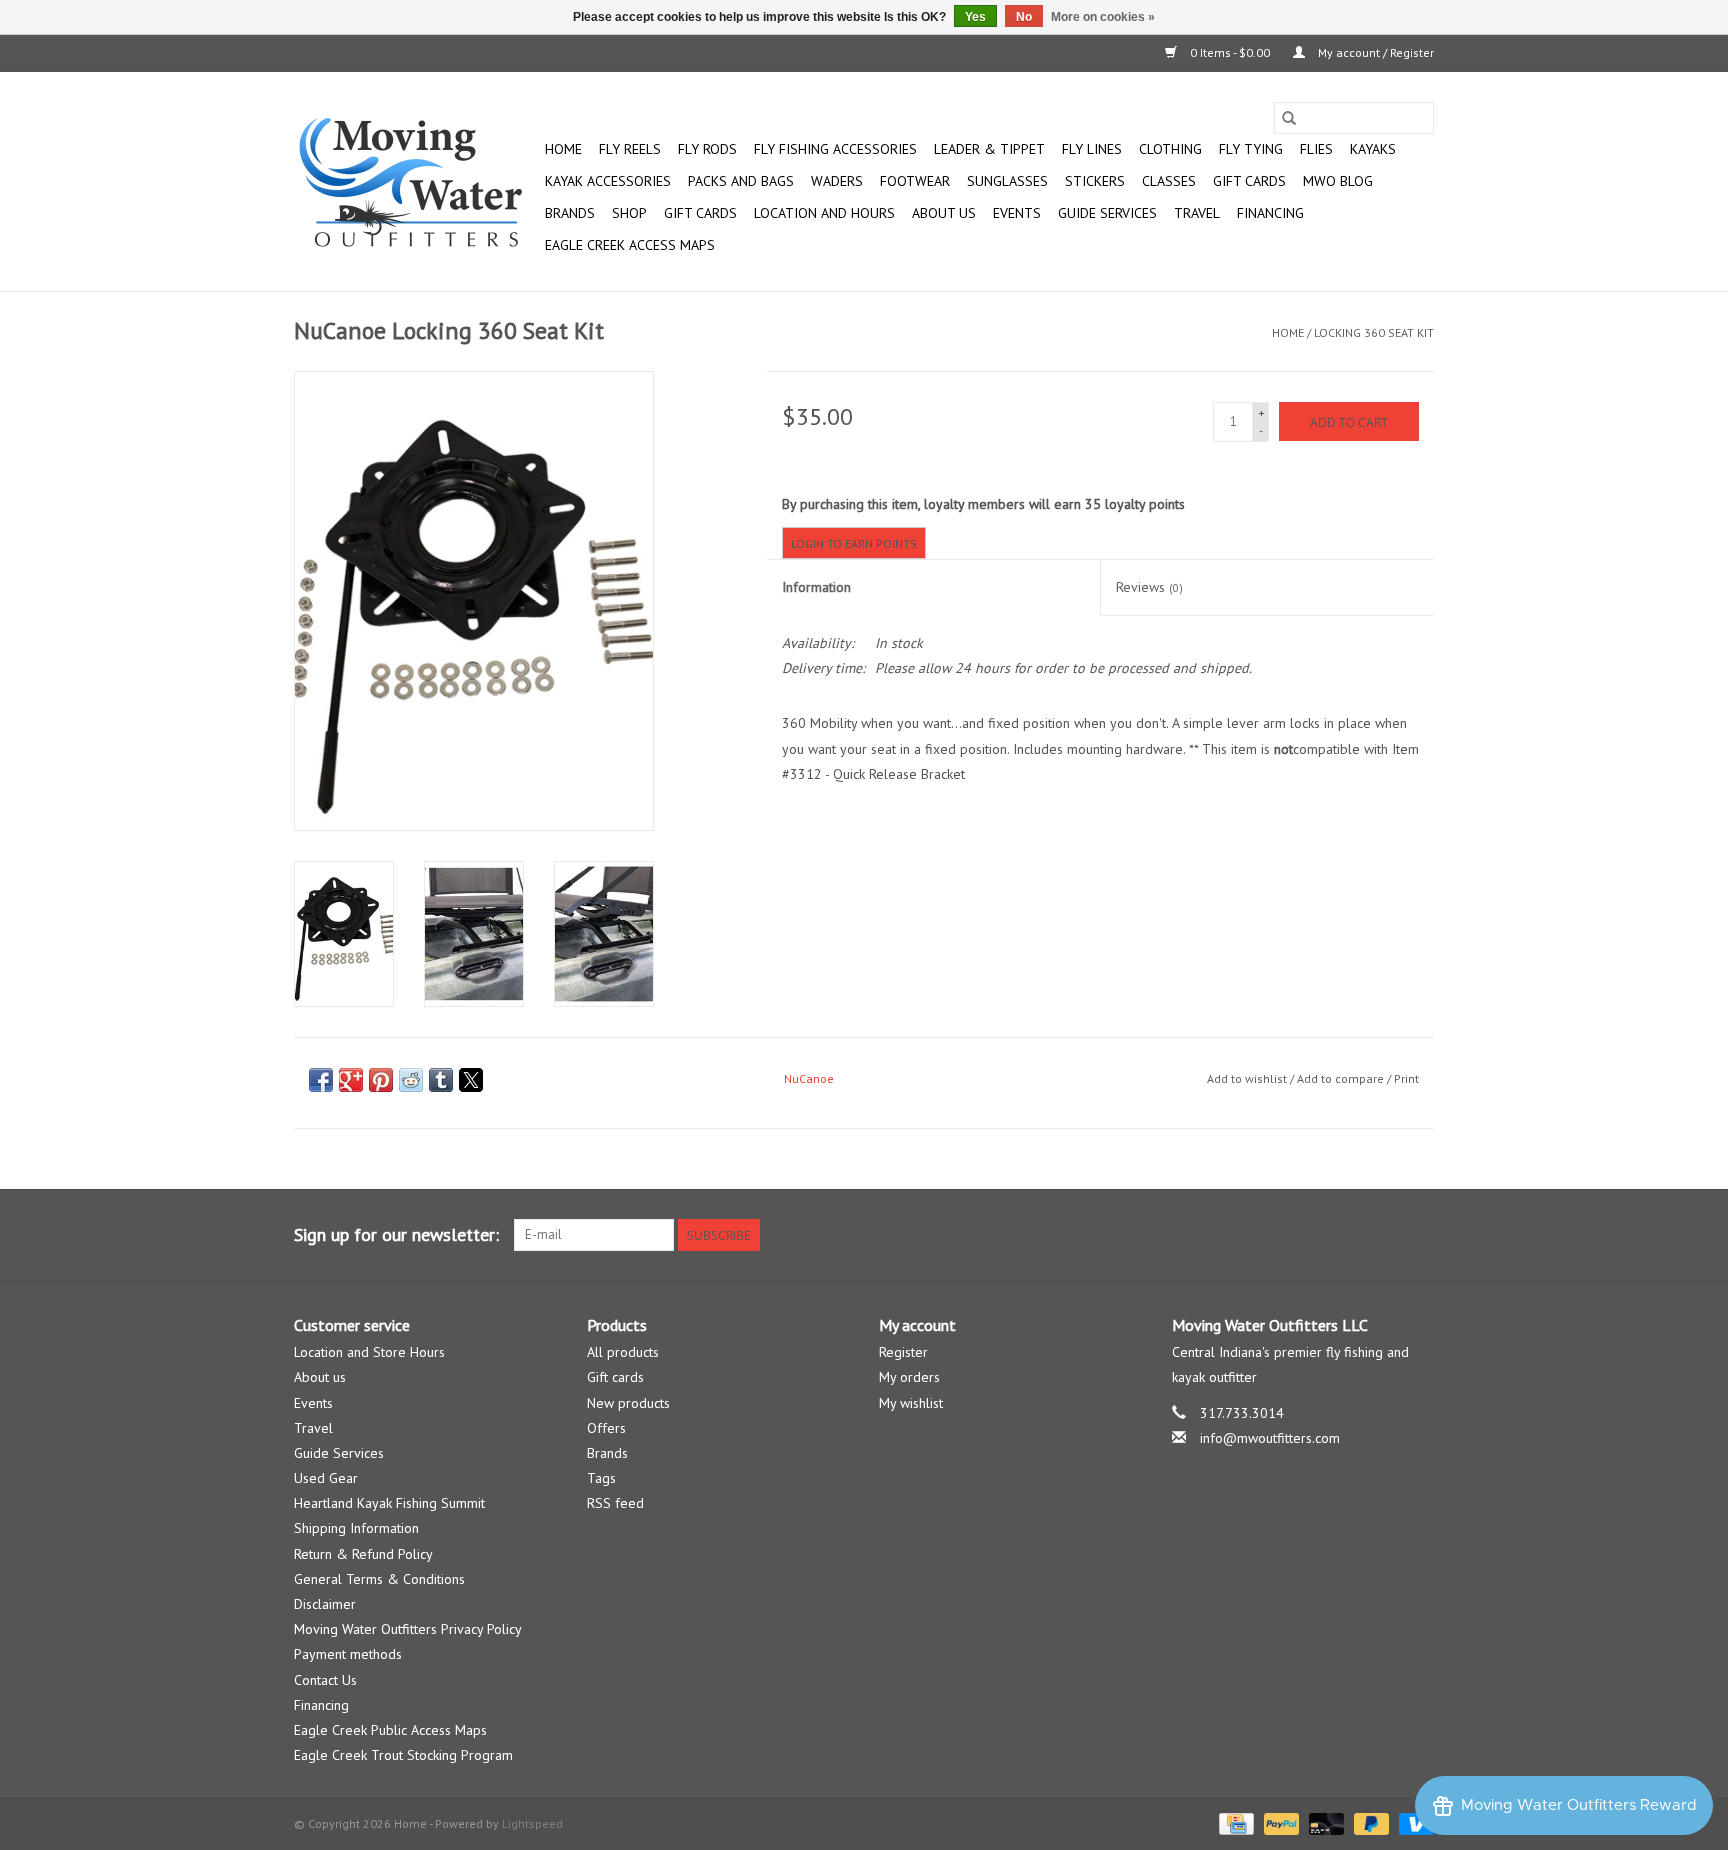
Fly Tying (1251, 149)
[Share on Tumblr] (441, 1080)
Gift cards (1249, 181)
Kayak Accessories (608, 181)
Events (1017, 213)
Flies (1316, 149)
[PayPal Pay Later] (1369, 1822)
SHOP (629, 213)
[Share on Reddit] (411, 1080)
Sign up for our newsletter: (396, 1234)
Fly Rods (707, 149)
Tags (601, 1478)
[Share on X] (471, 1080)
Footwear (915, 181)
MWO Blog (1338, 181)
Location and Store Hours (369, 1352)
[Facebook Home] (1346, 1235)
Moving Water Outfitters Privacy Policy (408, 1629)
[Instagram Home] (1418, 1235)
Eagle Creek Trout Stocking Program (403, 1755)
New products (628, 1403)
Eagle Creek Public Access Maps (390, 1730)
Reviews (1149, 587)
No (1024, 17)
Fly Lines (1092, 149)
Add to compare (1342, 1078)
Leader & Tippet (989, 149)
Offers (606, 1428)
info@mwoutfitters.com (1270, 1438)
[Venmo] (1413, 1822)
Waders (837, 181)
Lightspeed (532, 1823)
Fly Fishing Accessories (835, 149)
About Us (944, 213)
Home (563, 149)
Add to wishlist (1248, 1078)
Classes (1169, 181)
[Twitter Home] (1382, 1235)
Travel (1197, 213)
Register (903, 1352)
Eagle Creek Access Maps (630, 245)
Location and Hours (824, 213)
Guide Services (1107, 213)
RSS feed (615, 1503)
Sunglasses (1007, 181)
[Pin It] (381, 1080)
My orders (909, 1377)
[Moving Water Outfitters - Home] (416, 182)
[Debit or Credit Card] (1324, 1822)
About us (320, 1377)
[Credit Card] (1234, 1822)
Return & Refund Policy (363, 1554)
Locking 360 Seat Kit (1374, 332)
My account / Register (1374, 52)
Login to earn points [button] (854, 543)
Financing (1270, 213)
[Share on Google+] (351, 1080)
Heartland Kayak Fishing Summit (389, 1503)
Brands (570, 213)
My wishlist (911, 1403)
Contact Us (325, 1680)
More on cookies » (1103, 17)
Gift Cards (700, 213)
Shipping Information (356, 1528)
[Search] (1289, 118)
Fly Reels (630, 149)
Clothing (1170, 149)
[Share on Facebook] (321, 1080)
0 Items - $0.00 (1230, 52)
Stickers (1095, 181)
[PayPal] (1279, 1822)
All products (623, 1352)
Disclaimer (325, 1604)
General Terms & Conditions (379, 1579)
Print (1406, 1078)
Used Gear (326, 1478)
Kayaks (1373, 149)
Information (816, 587)
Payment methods (348, 1654)
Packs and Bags (741, 181)
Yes (975, 17)
